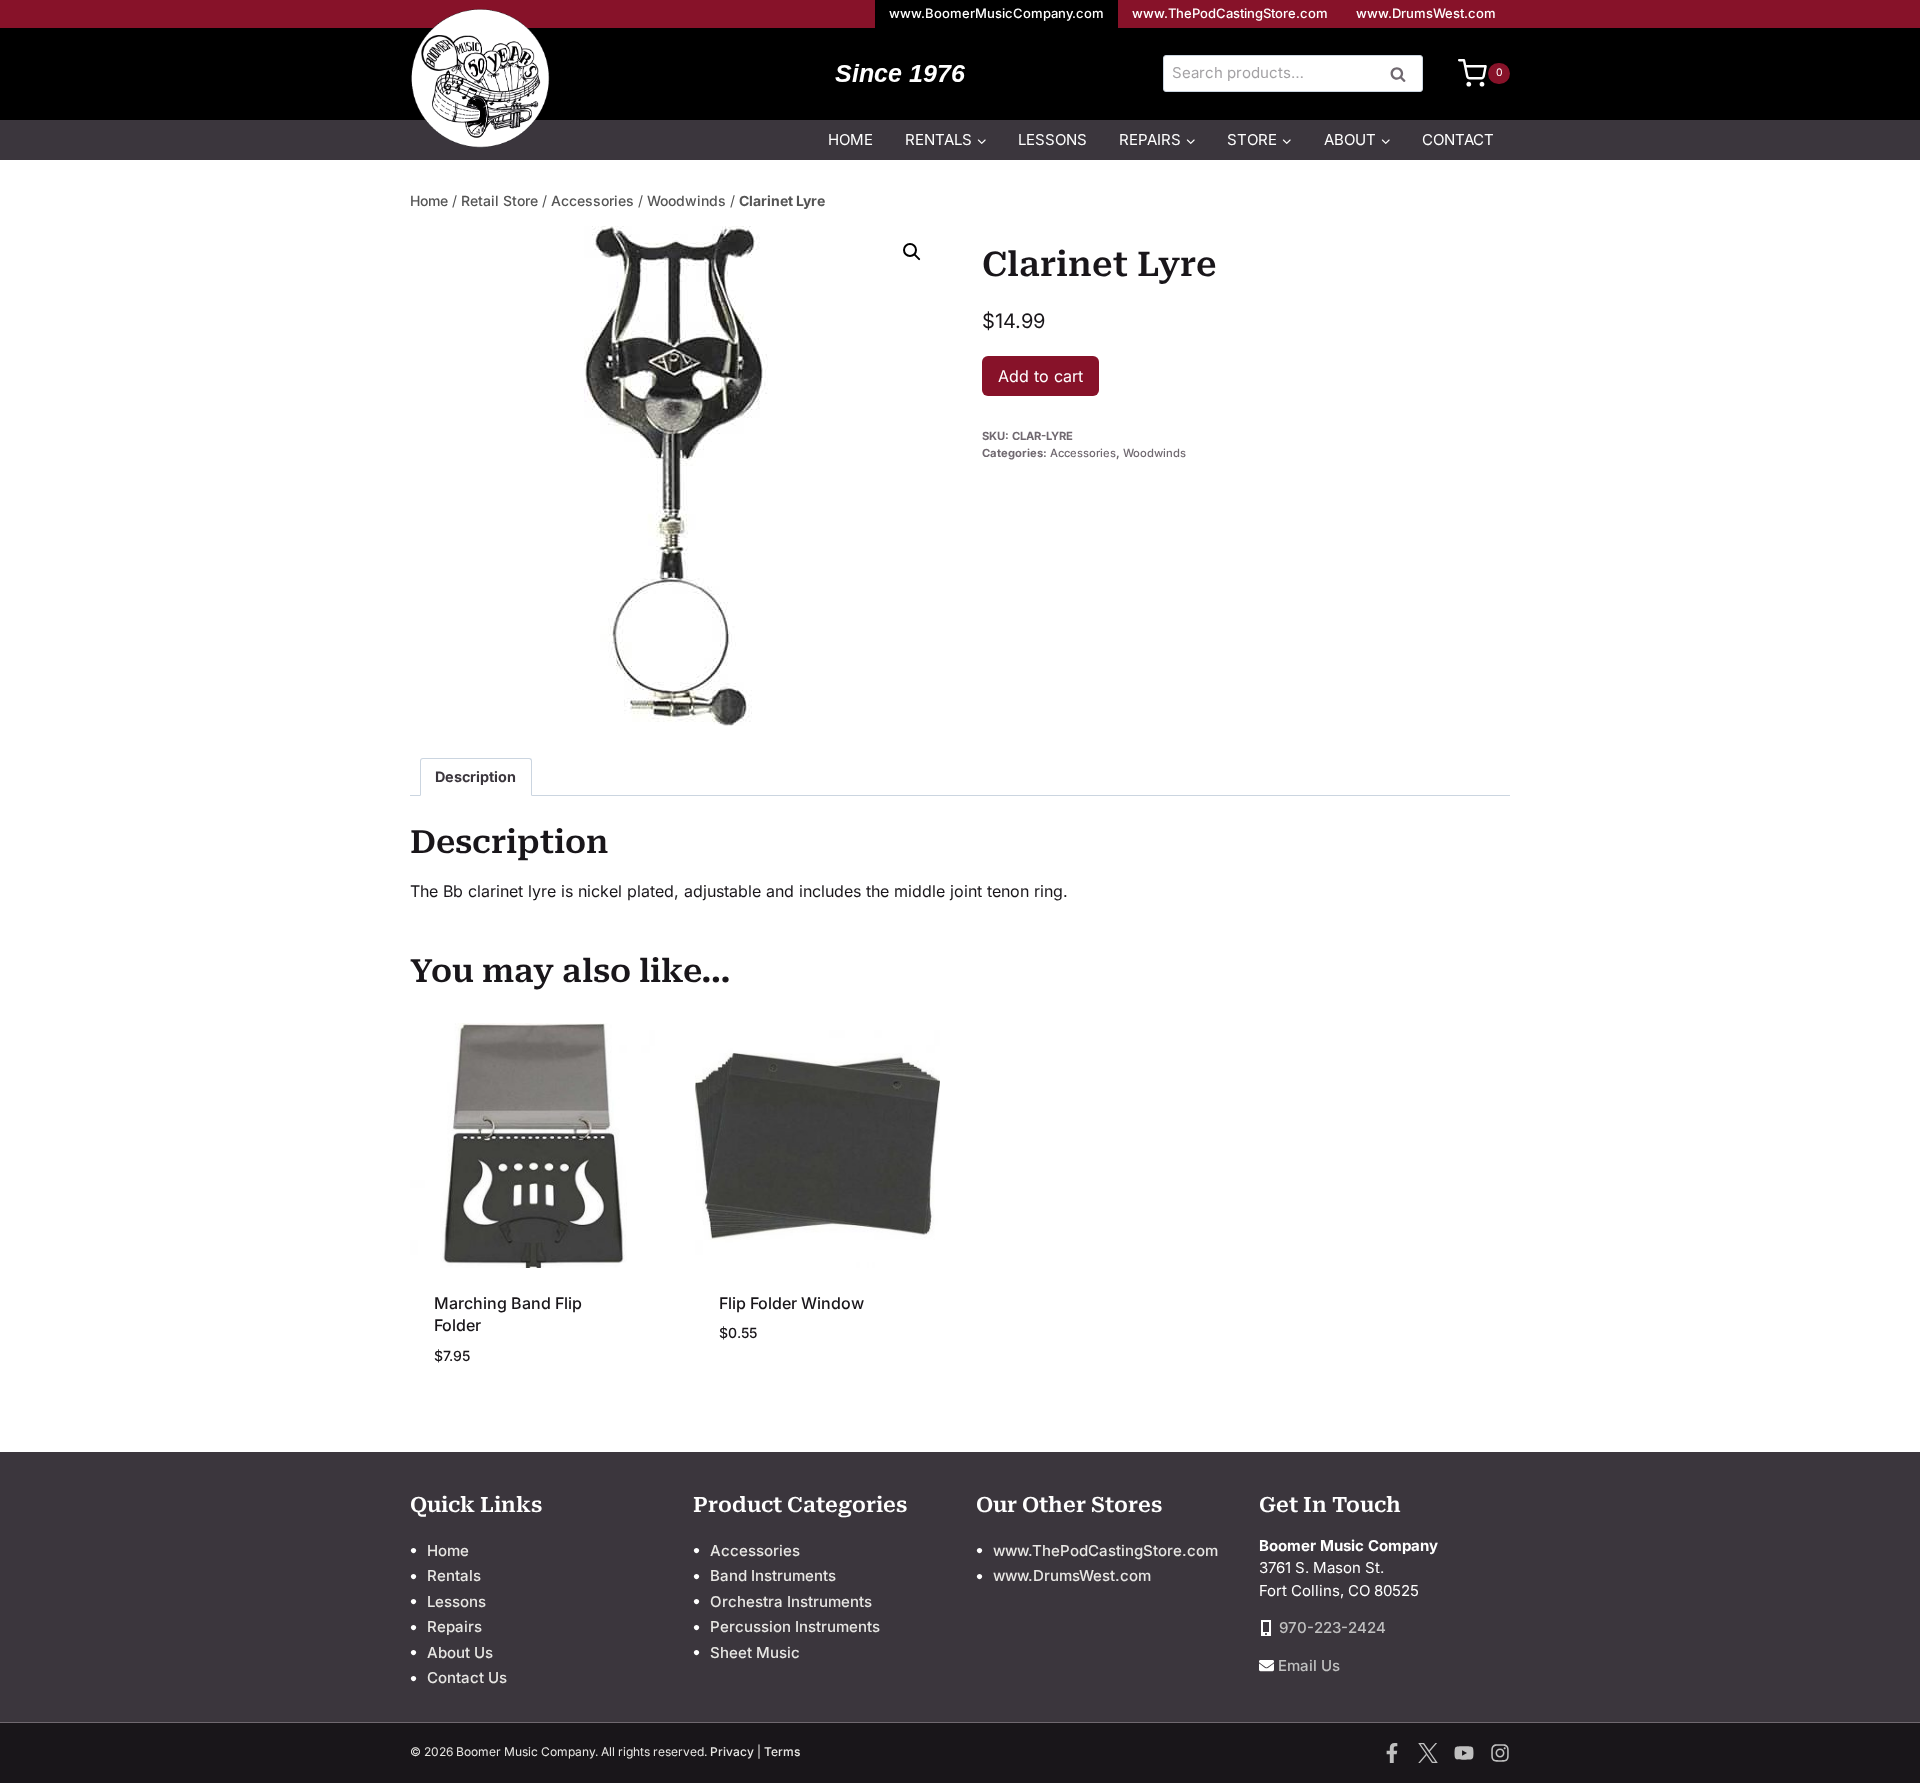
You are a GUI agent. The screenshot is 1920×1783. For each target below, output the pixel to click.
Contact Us (467, 1677)
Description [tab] (475, 776)
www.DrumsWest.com (1426, 13)
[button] (912, 252)
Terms (782, 1751)
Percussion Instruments (795, 1626)
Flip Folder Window (791, 1303)
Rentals (454, 1575)
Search (1404, 75)
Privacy (732, 1751)
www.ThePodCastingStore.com (1230, 13)
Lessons (1052, 139)
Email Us (1309, 1665)
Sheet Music (755, 1652)
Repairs (454, 1626)
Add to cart (1040, 376)
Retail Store (499, 200)
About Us (460, 1652)
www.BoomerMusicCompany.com (996, 13)
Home (850, 139)
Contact (1458, 139)
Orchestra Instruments (791, 1601)
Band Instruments (773, 1575)
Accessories (592, 200)
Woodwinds (686, 200)
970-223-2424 (1332, 1627)
